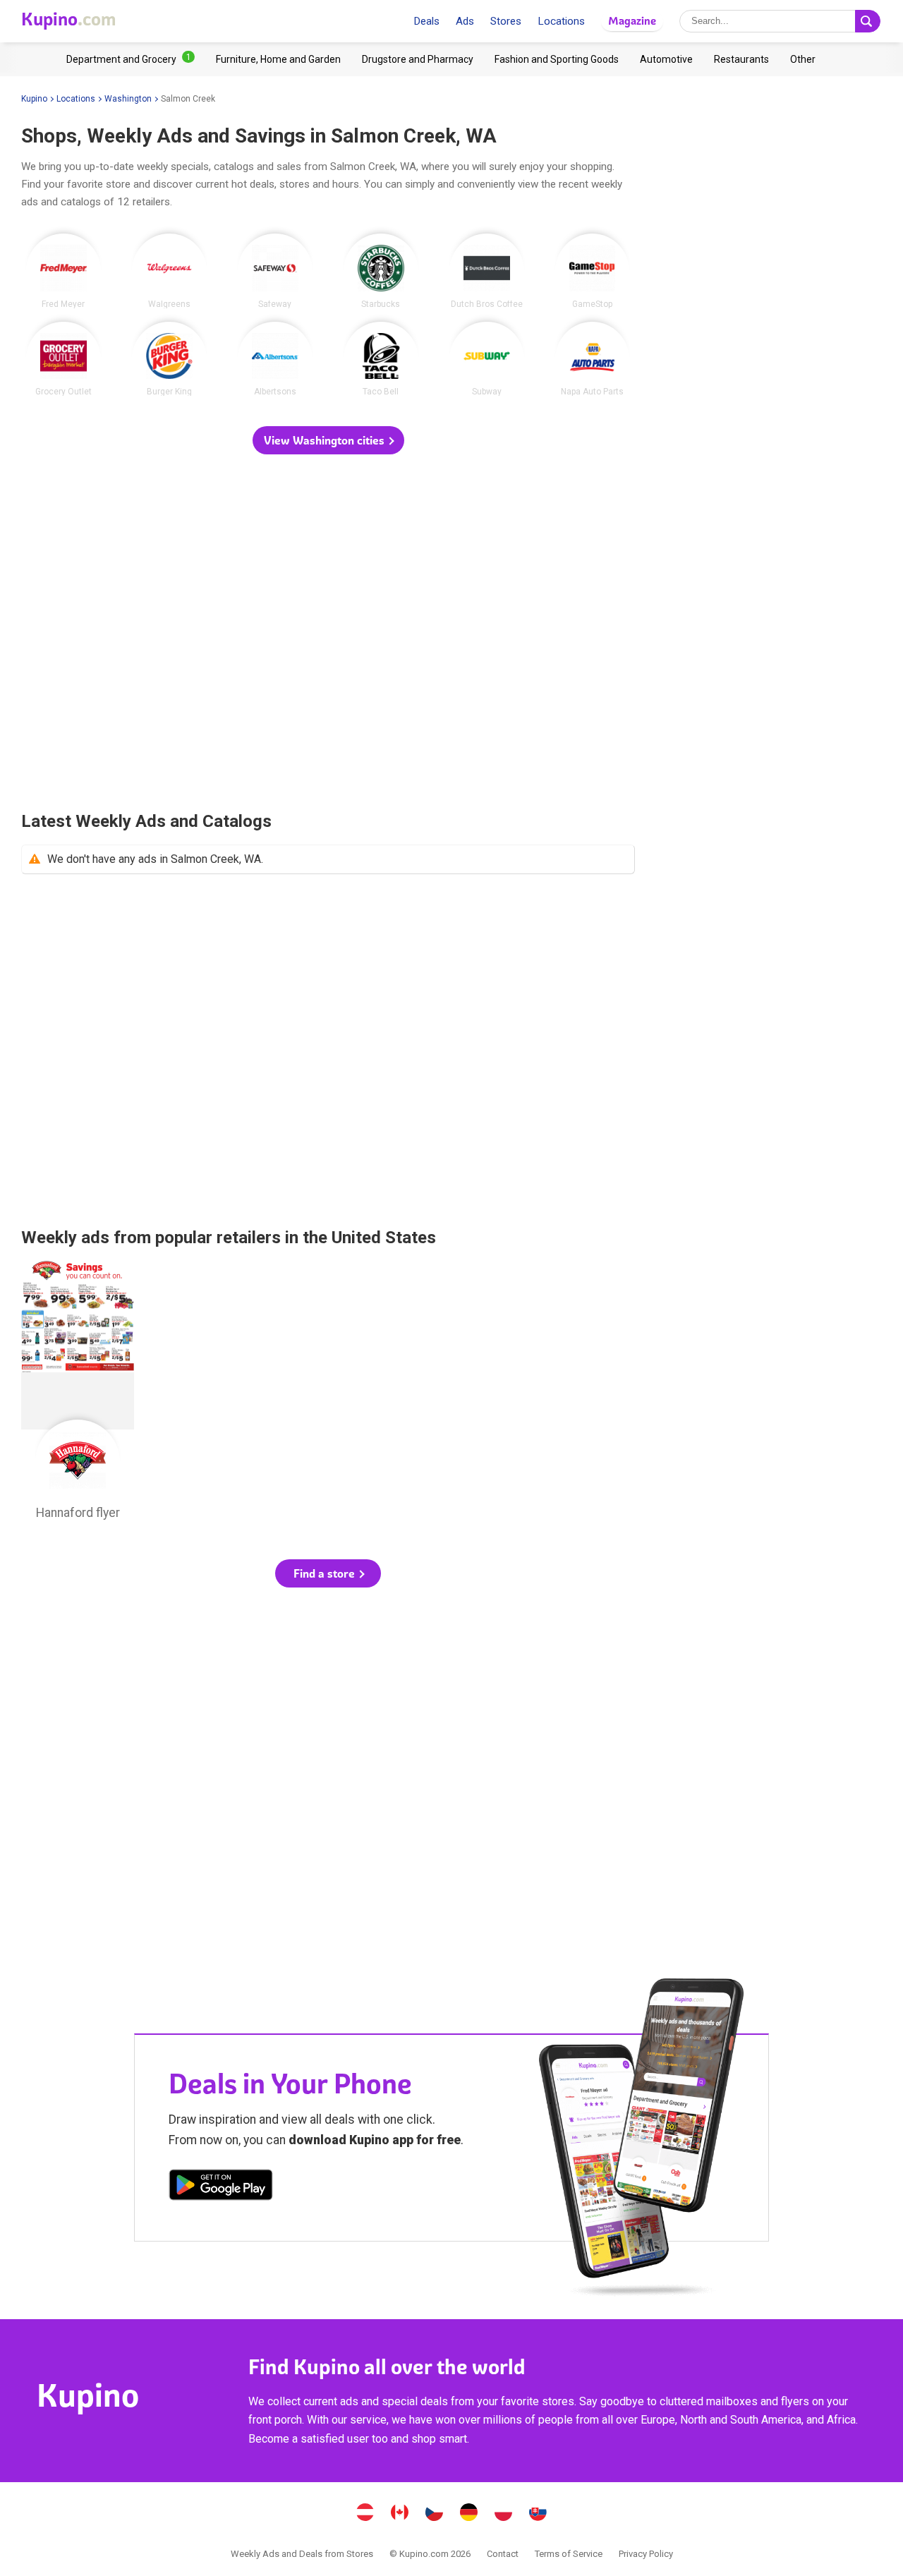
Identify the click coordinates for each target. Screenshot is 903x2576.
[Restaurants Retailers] (741, 59)
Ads (465, 21)
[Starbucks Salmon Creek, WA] (381, 271)
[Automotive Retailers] (666, 59)
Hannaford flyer (78, 1394)
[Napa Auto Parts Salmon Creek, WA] (593, 359)
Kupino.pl (504, 2514)
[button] (328, 440)
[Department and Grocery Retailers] (131, 59)
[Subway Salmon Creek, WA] (487, 359)
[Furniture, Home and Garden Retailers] (278, 59)
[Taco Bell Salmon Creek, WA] (381, 359)
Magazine (632, 21)
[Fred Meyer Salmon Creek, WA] (63, 271)
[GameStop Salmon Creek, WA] (593, 271)
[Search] (868, 21)
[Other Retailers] (803, 59)
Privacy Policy (646, 2554)
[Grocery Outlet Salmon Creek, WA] (63, 359)
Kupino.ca (400, 2514)
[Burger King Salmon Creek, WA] (169, 359)
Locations (561, 21)
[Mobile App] (221, 2187)
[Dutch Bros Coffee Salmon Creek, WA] (487, 271)
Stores (506, 21)
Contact (503, 2554)
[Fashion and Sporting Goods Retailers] (557, 59)
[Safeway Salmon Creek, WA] (275, 271)
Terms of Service (569, 2554)
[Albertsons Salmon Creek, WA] (275, 359)
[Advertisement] (328, 634)
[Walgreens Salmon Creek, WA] (169, 271)
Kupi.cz (435, 2514)
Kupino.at (365, 2514)
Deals (426, 21)
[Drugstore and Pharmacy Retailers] (418, 59)
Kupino (34, 99)
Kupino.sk (538, 2514)
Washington (128, 99)
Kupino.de (469, 2514)
